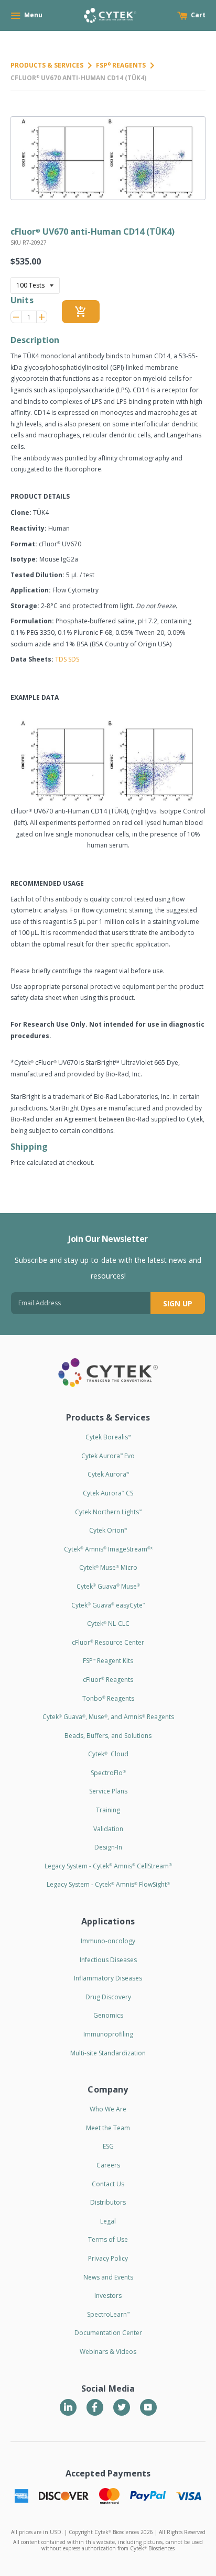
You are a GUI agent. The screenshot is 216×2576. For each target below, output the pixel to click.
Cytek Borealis (108, 1437)
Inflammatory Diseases (108, 1978)
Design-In (108, 1847)
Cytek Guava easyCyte (108, 1605)
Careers (108, 2165)
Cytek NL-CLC (108, 1623)
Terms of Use (108, 2239)
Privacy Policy (108, 2258)
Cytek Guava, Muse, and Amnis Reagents (108, 1717)
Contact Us (108, 2184)
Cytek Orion (108, 1530)
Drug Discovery (108, 1997)
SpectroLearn (108, 2314)
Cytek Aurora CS (108, 1493)
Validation (108, 1829)
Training (108, 1810)
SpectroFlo (108, 1773)
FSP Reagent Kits (108, 1661)
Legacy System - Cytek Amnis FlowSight (108, 1884)
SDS (74, 659)
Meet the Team (108, 2128)
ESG (108, 2146)
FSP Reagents (121, 65)
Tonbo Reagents (108, 1698)
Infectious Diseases (108, 1960)
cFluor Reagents (108, 1680)
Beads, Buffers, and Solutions (108, 1736)
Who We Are (108, 2109)
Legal (108, 2221)
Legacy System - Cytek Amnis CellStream (108, 1866)
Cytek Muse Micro (108, 1567)
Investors (108, 2296)
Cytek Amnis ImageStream (108, 1549)
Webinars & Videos (108, 2352)
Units (22, 300)
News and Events (108, 2277)
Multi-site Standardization (108, 2053)
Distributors (108, 2202)
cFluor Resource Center (108, 1642)
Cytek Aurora (108, 1474)
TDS (61, 659)
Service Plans (108, 1791)
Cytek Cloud (108, 1754)
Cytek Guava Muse (108, 1586)
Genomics (108, 2015)
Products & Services (47, 65)
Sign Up (178, 1303)
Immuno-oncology (108, 1941)
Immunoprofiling (108, 2034)
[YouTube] (148, 2407)
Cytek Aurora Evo (108, 1456)
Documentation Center (108, 2333)
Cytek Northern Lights (108, 1512)
